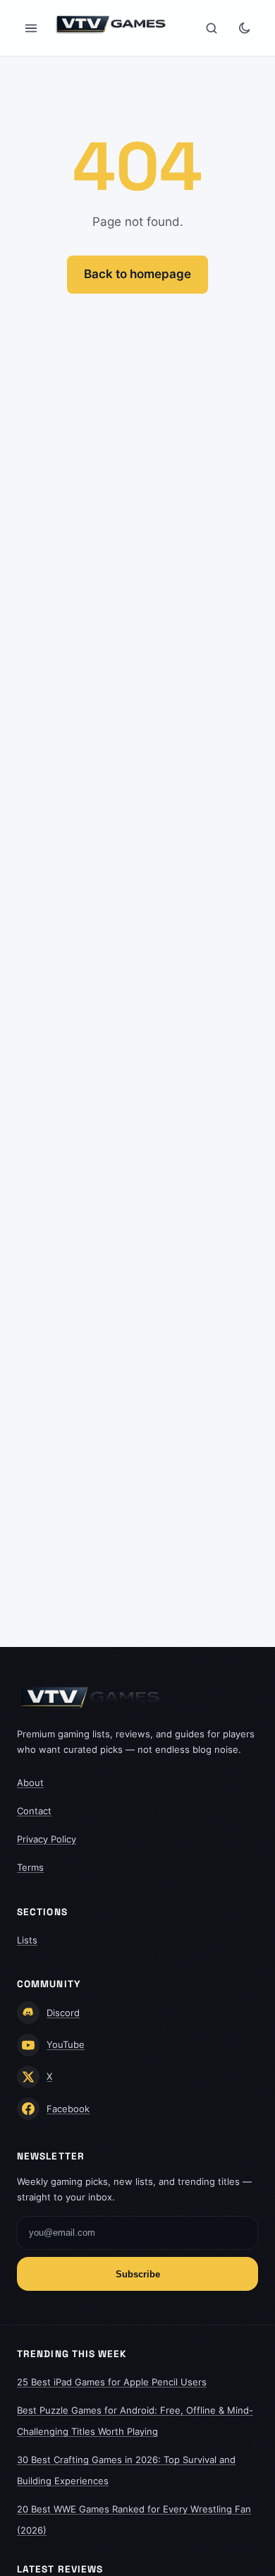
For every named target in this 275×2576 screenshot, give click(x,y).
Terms (30, 1867)
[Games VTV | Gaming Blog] (111, 25)
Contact (34, 1811)
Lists (27, 1940)
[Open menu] (31, 28)
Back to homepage (137, 274)
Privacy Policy (47, 1839)
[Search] (212, 28)
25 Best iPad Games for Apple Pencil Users (112, 2382)
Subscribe (138, 2274)
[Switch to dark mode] (244, 28)
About (30, 1783)
